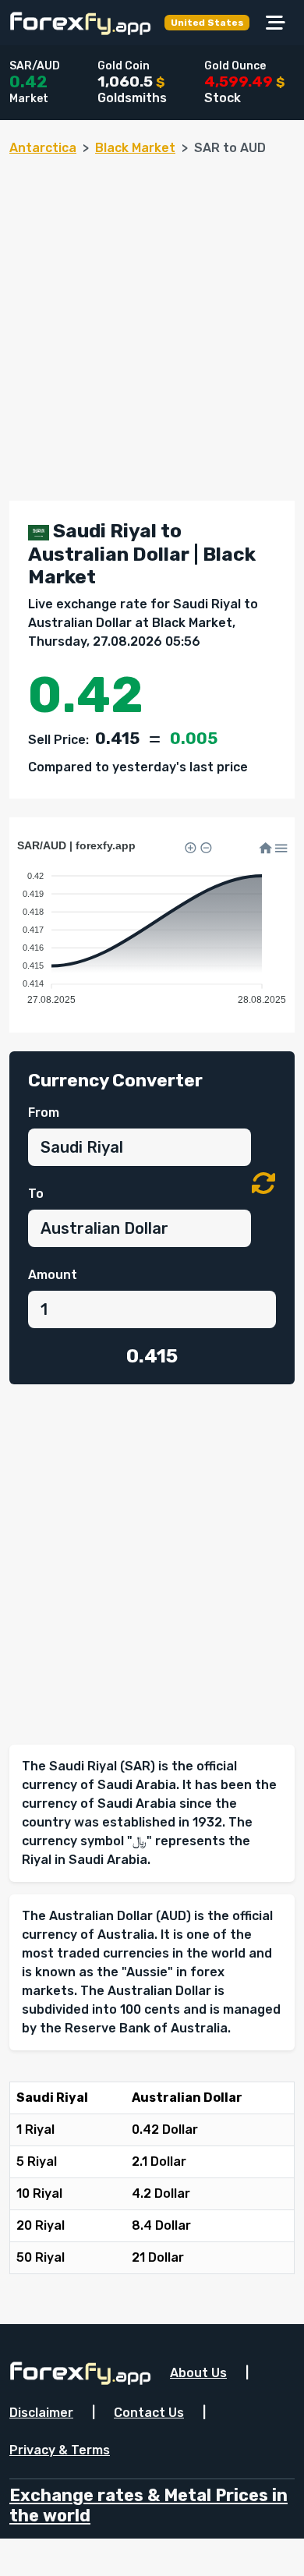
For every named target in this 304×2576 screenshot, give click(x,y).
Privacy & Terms (60, 2450)
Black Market (135, 148)
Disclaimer (41, 2413)
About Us (198, 2373)
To (36, 1194)
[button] (263, 1184)
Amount (53, 1275)
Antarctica (43, 148)
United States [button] (207, 23)
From (44, 1113)
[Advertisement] (152, 322)
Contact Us (149, 2413)
